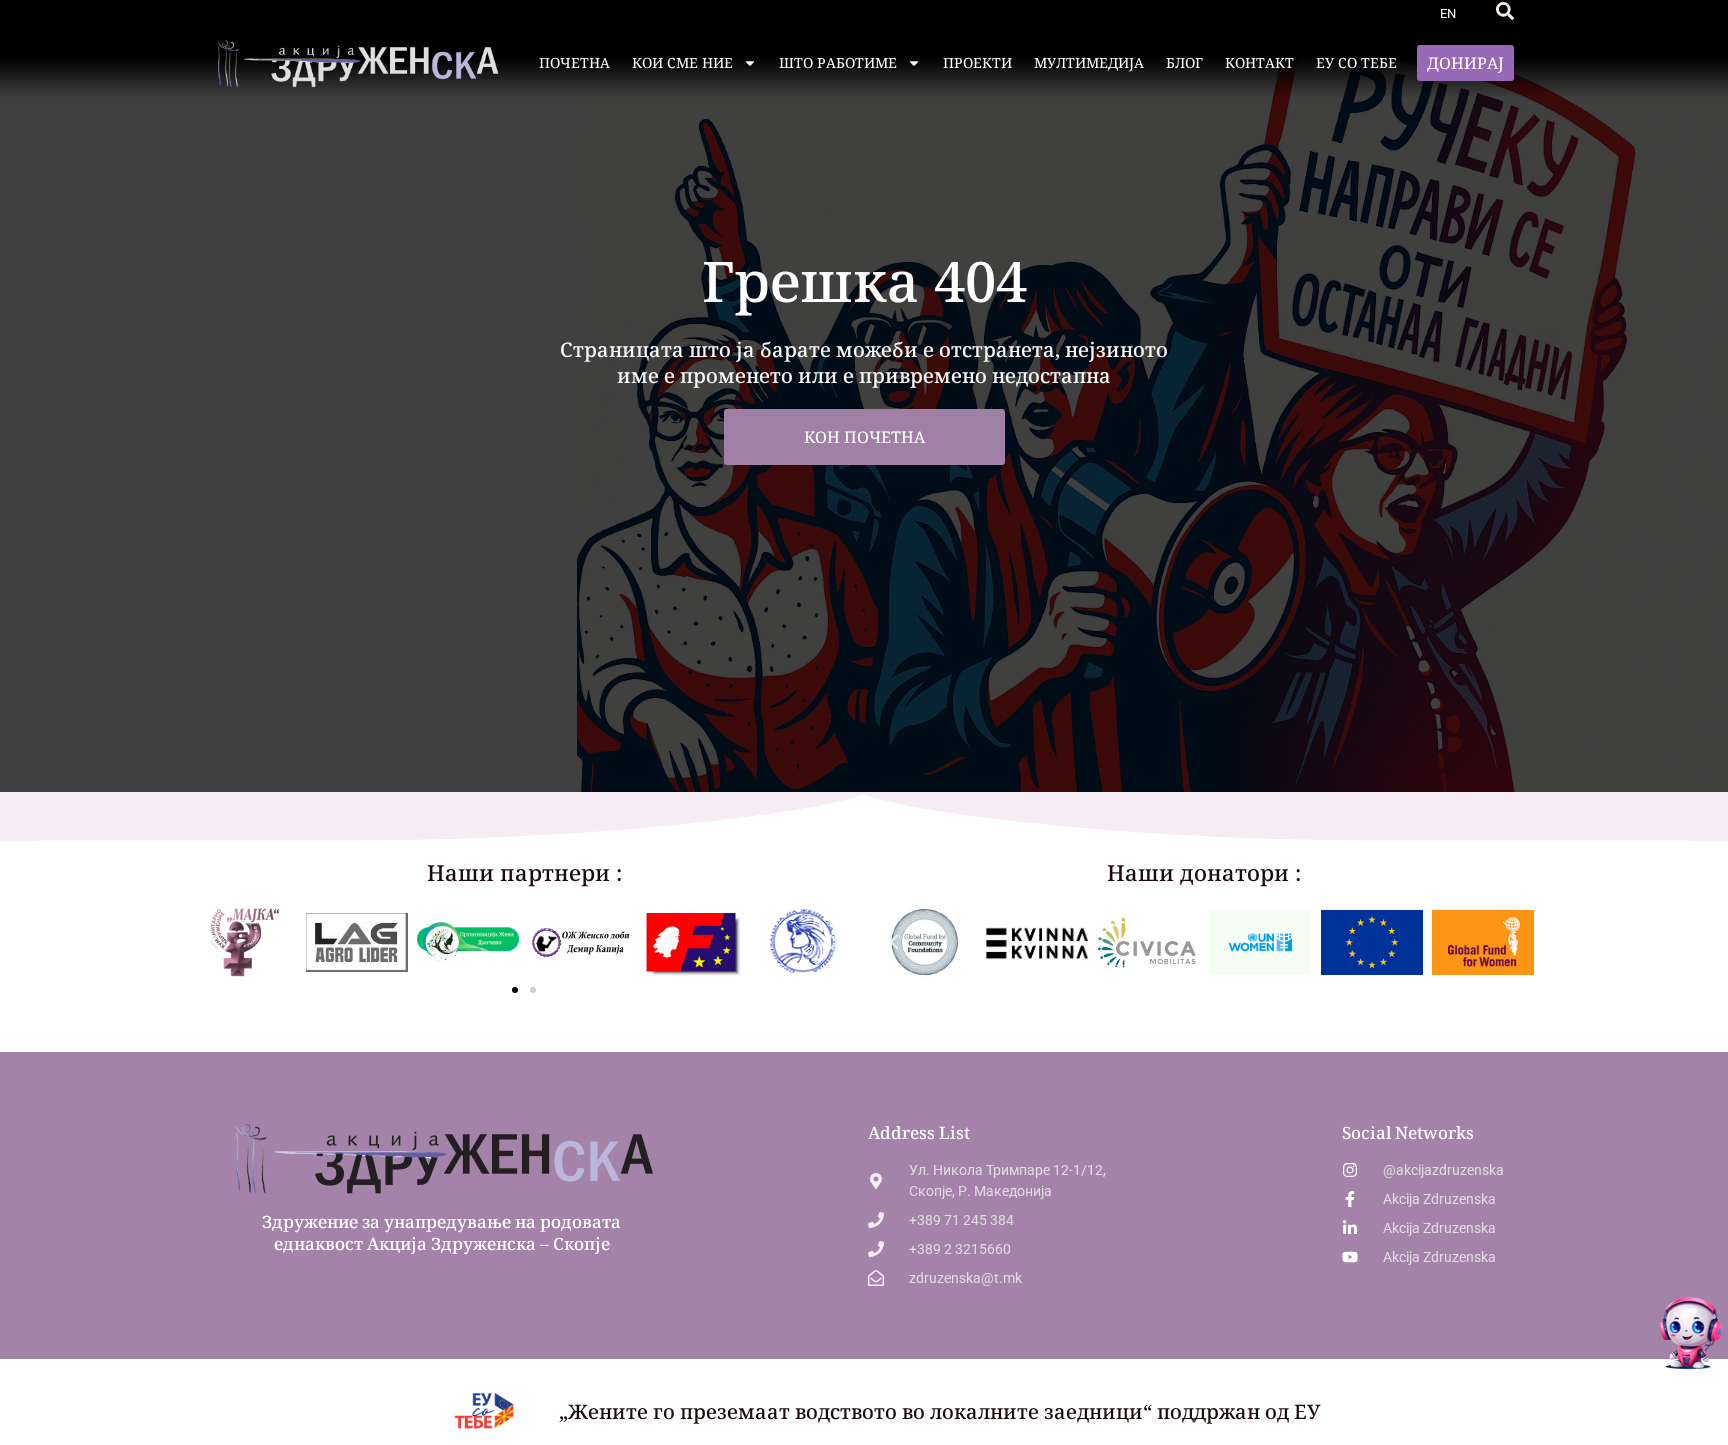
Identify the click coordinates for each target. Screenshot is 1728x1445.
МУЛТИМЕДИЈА (1089, 62)
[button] (1505, 11)
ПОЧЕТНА (574, 62)
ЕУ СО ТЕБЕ (1356, 62)
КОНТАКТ (1259, 62)
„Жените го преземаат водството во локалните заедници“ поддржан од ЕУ (939, 1411)
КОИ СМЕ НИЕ (682, 62)
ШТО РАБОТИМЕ (838, 62)
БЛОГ (1184, 62)
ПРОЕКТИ (977, 62)
